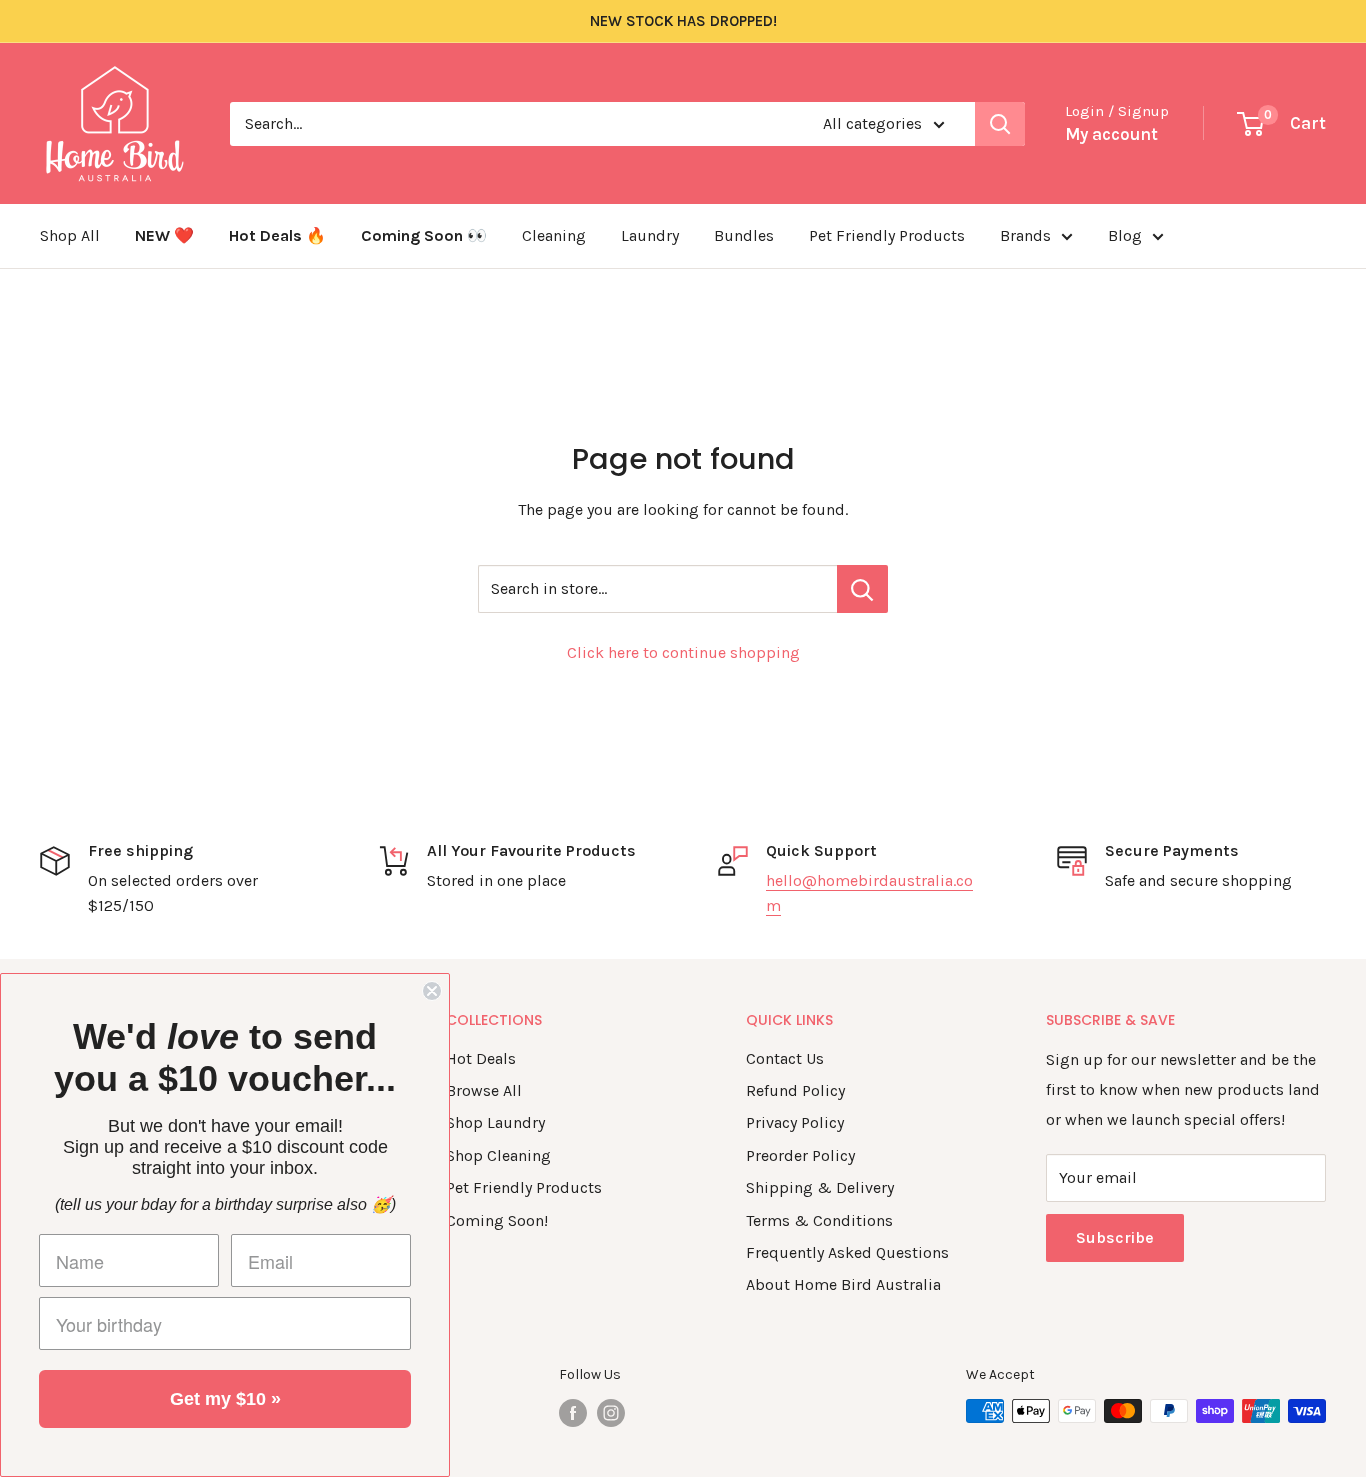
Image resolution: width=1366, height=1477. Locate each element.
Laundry (650, 235)
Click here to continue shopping (683, 652)
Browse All (484, 1090)
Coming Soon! (497, 1220)
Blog (1125, 235)
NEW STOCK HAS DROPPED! (683, 21)
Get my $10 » (225, 1399)
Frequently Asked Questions (847, 1252)
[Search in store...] (862, 589)
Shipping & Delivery (820, 1187)
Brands (1025, 235)
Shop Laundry (495, 1122)
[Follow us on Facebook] (573, 1413)
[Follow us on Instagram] (611, 1413)
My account (1111, 134)
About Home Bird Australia (843, 1284)
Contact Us (785, 1058)
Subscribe (1115, 1237)
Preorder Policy (800, 1155)
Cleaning (554, 235)
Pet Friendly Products (887, 235)
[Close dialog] (432, 991)
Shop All (70, 235)
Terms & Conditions (819, 1220)
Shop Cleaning (498, 1155)
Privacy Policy (795, 1122)
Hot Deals (481, 1058)
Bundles (744, 235)
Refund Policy (795, 1090)
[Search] (1000, 124)
